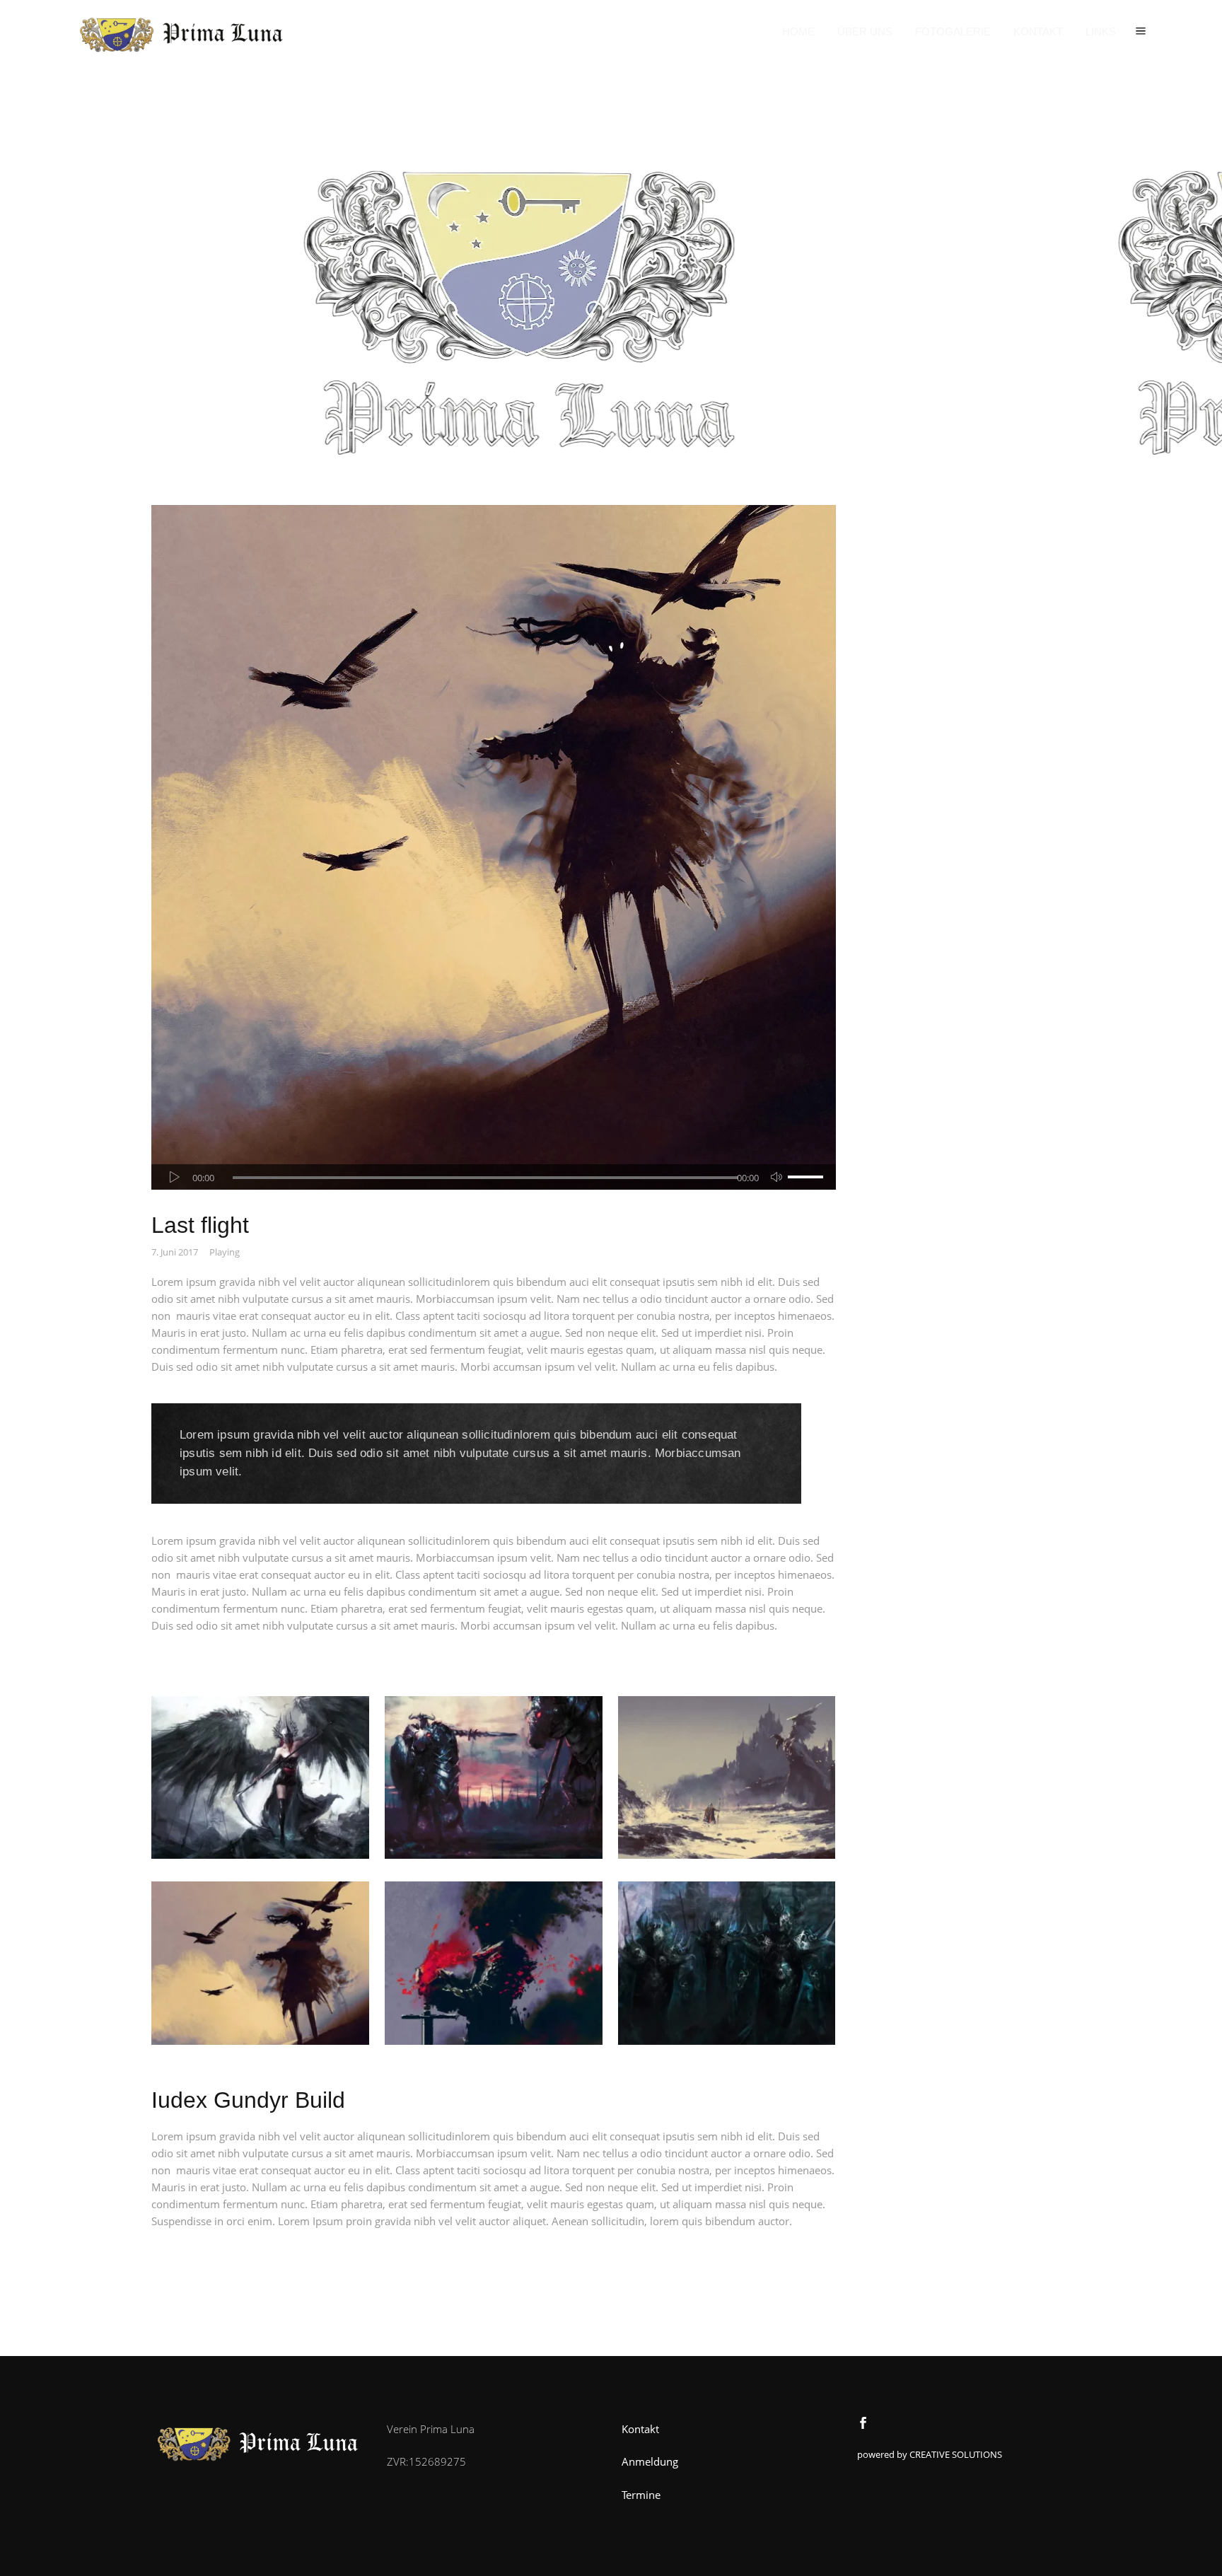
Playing (225, 1252)
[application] (494, 1177)
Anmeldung (650, 2461)
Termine (641, 2495)
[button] (1141, 32)
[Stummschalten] (776, 1177)
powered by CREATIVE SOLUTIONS (930, 2454)
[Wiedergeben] (175, 1177)
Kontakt (640, 2429)
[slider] (808, 1177)
